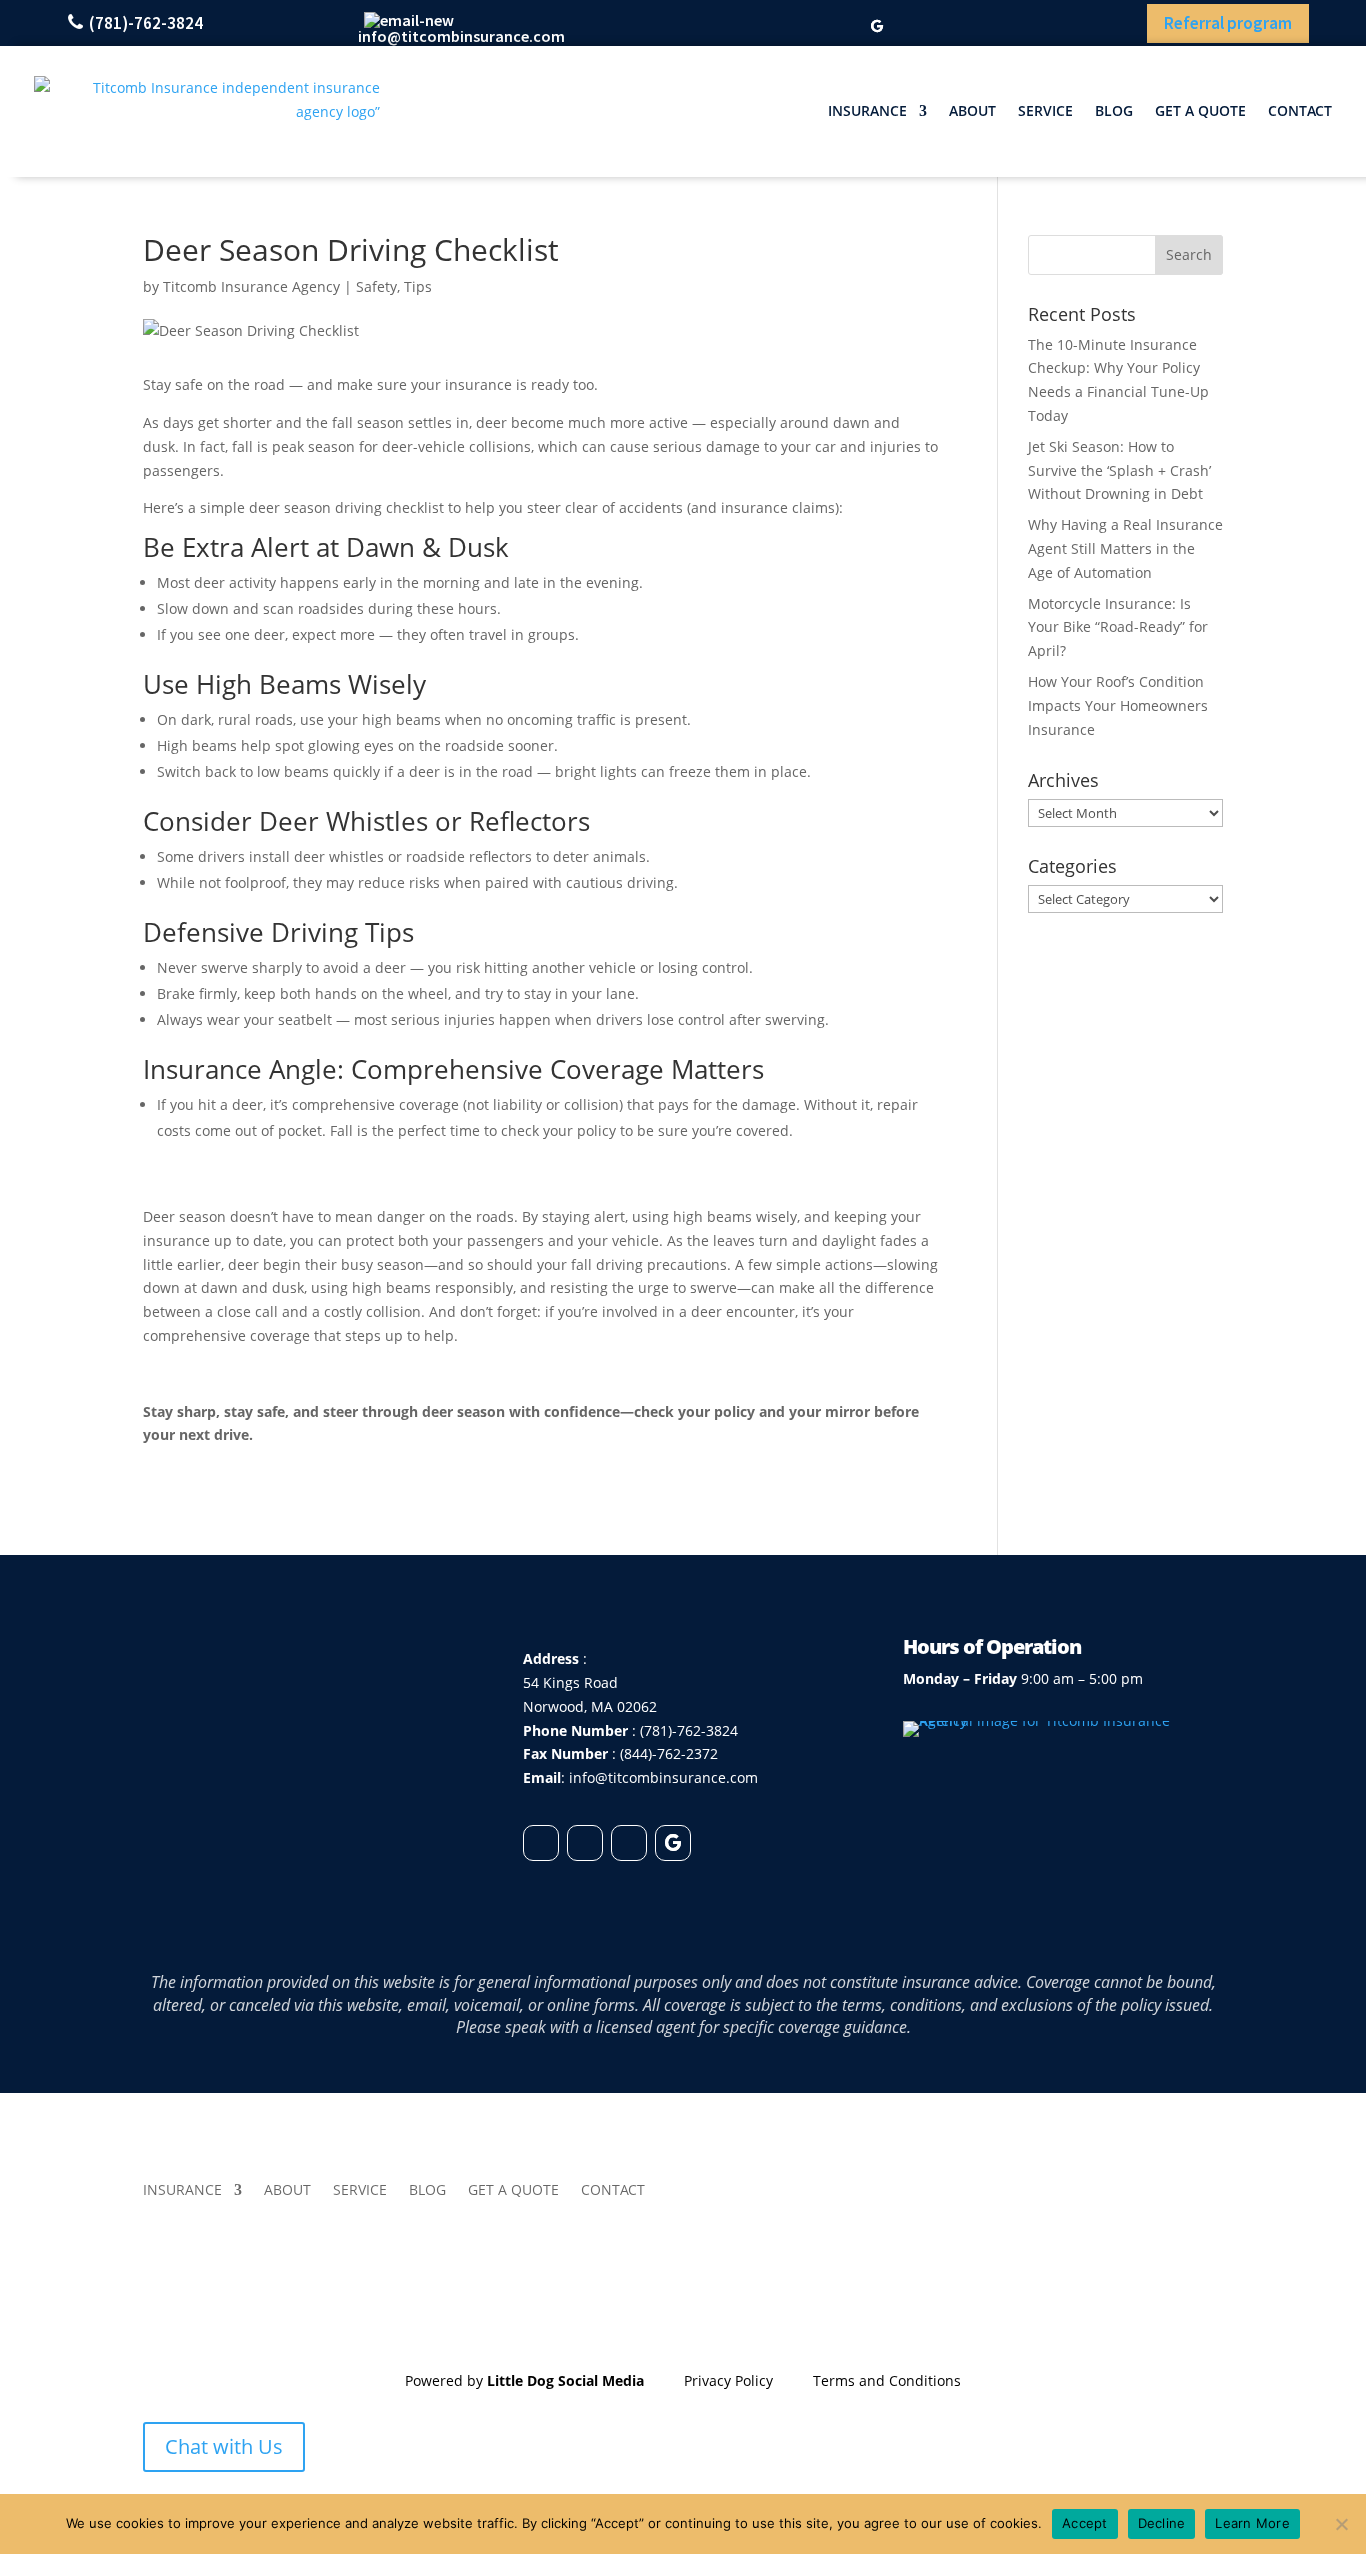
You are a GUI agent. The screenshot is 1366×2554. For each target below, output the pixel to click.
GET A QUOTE (1200, 110)
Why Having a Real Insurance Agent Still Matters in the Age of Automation (1125, 548)
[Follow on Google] (877, 27)
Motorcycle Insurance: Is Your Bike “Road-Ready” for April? (1118, 627)
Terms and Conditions (887, 2380)
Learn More (1252, 2523)
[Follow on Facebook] (773, 27)
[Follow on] (541, 1843)
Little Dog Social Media (565, 2380)
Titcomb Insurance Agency (251, 286)
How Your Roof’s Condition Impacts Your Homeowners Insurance (1118, 705)
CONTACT (1300, 110)
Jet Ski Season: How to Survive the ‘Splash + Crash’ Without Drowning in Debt (1119, 470)
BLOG (1114, 110)
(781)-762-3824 (146, 23)
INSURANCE (867, 110)
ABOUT (972, 110)
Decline (1162, 2523)
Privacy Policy (728, 2380)
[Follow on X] (843, 27)
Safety (376, 286)
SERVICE (1045, 110)
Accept (1085, 2523)
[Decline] (1341, 2524)
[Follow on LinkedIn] (808, 27)
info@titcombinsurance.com (461, 36)
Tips (418, 286)
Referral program (1228, 23)
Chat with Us (224, 2446)
